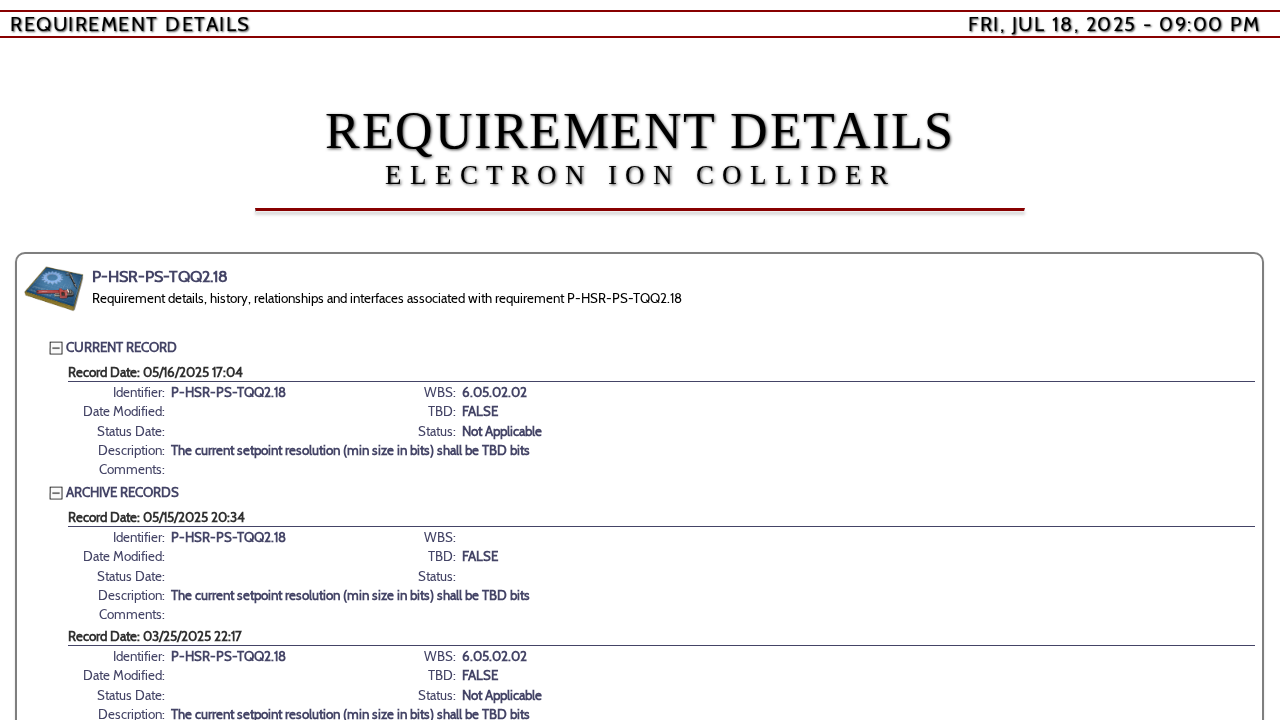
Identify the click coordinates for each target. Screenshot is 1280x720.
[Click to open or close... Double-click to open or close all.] (54, 289)
